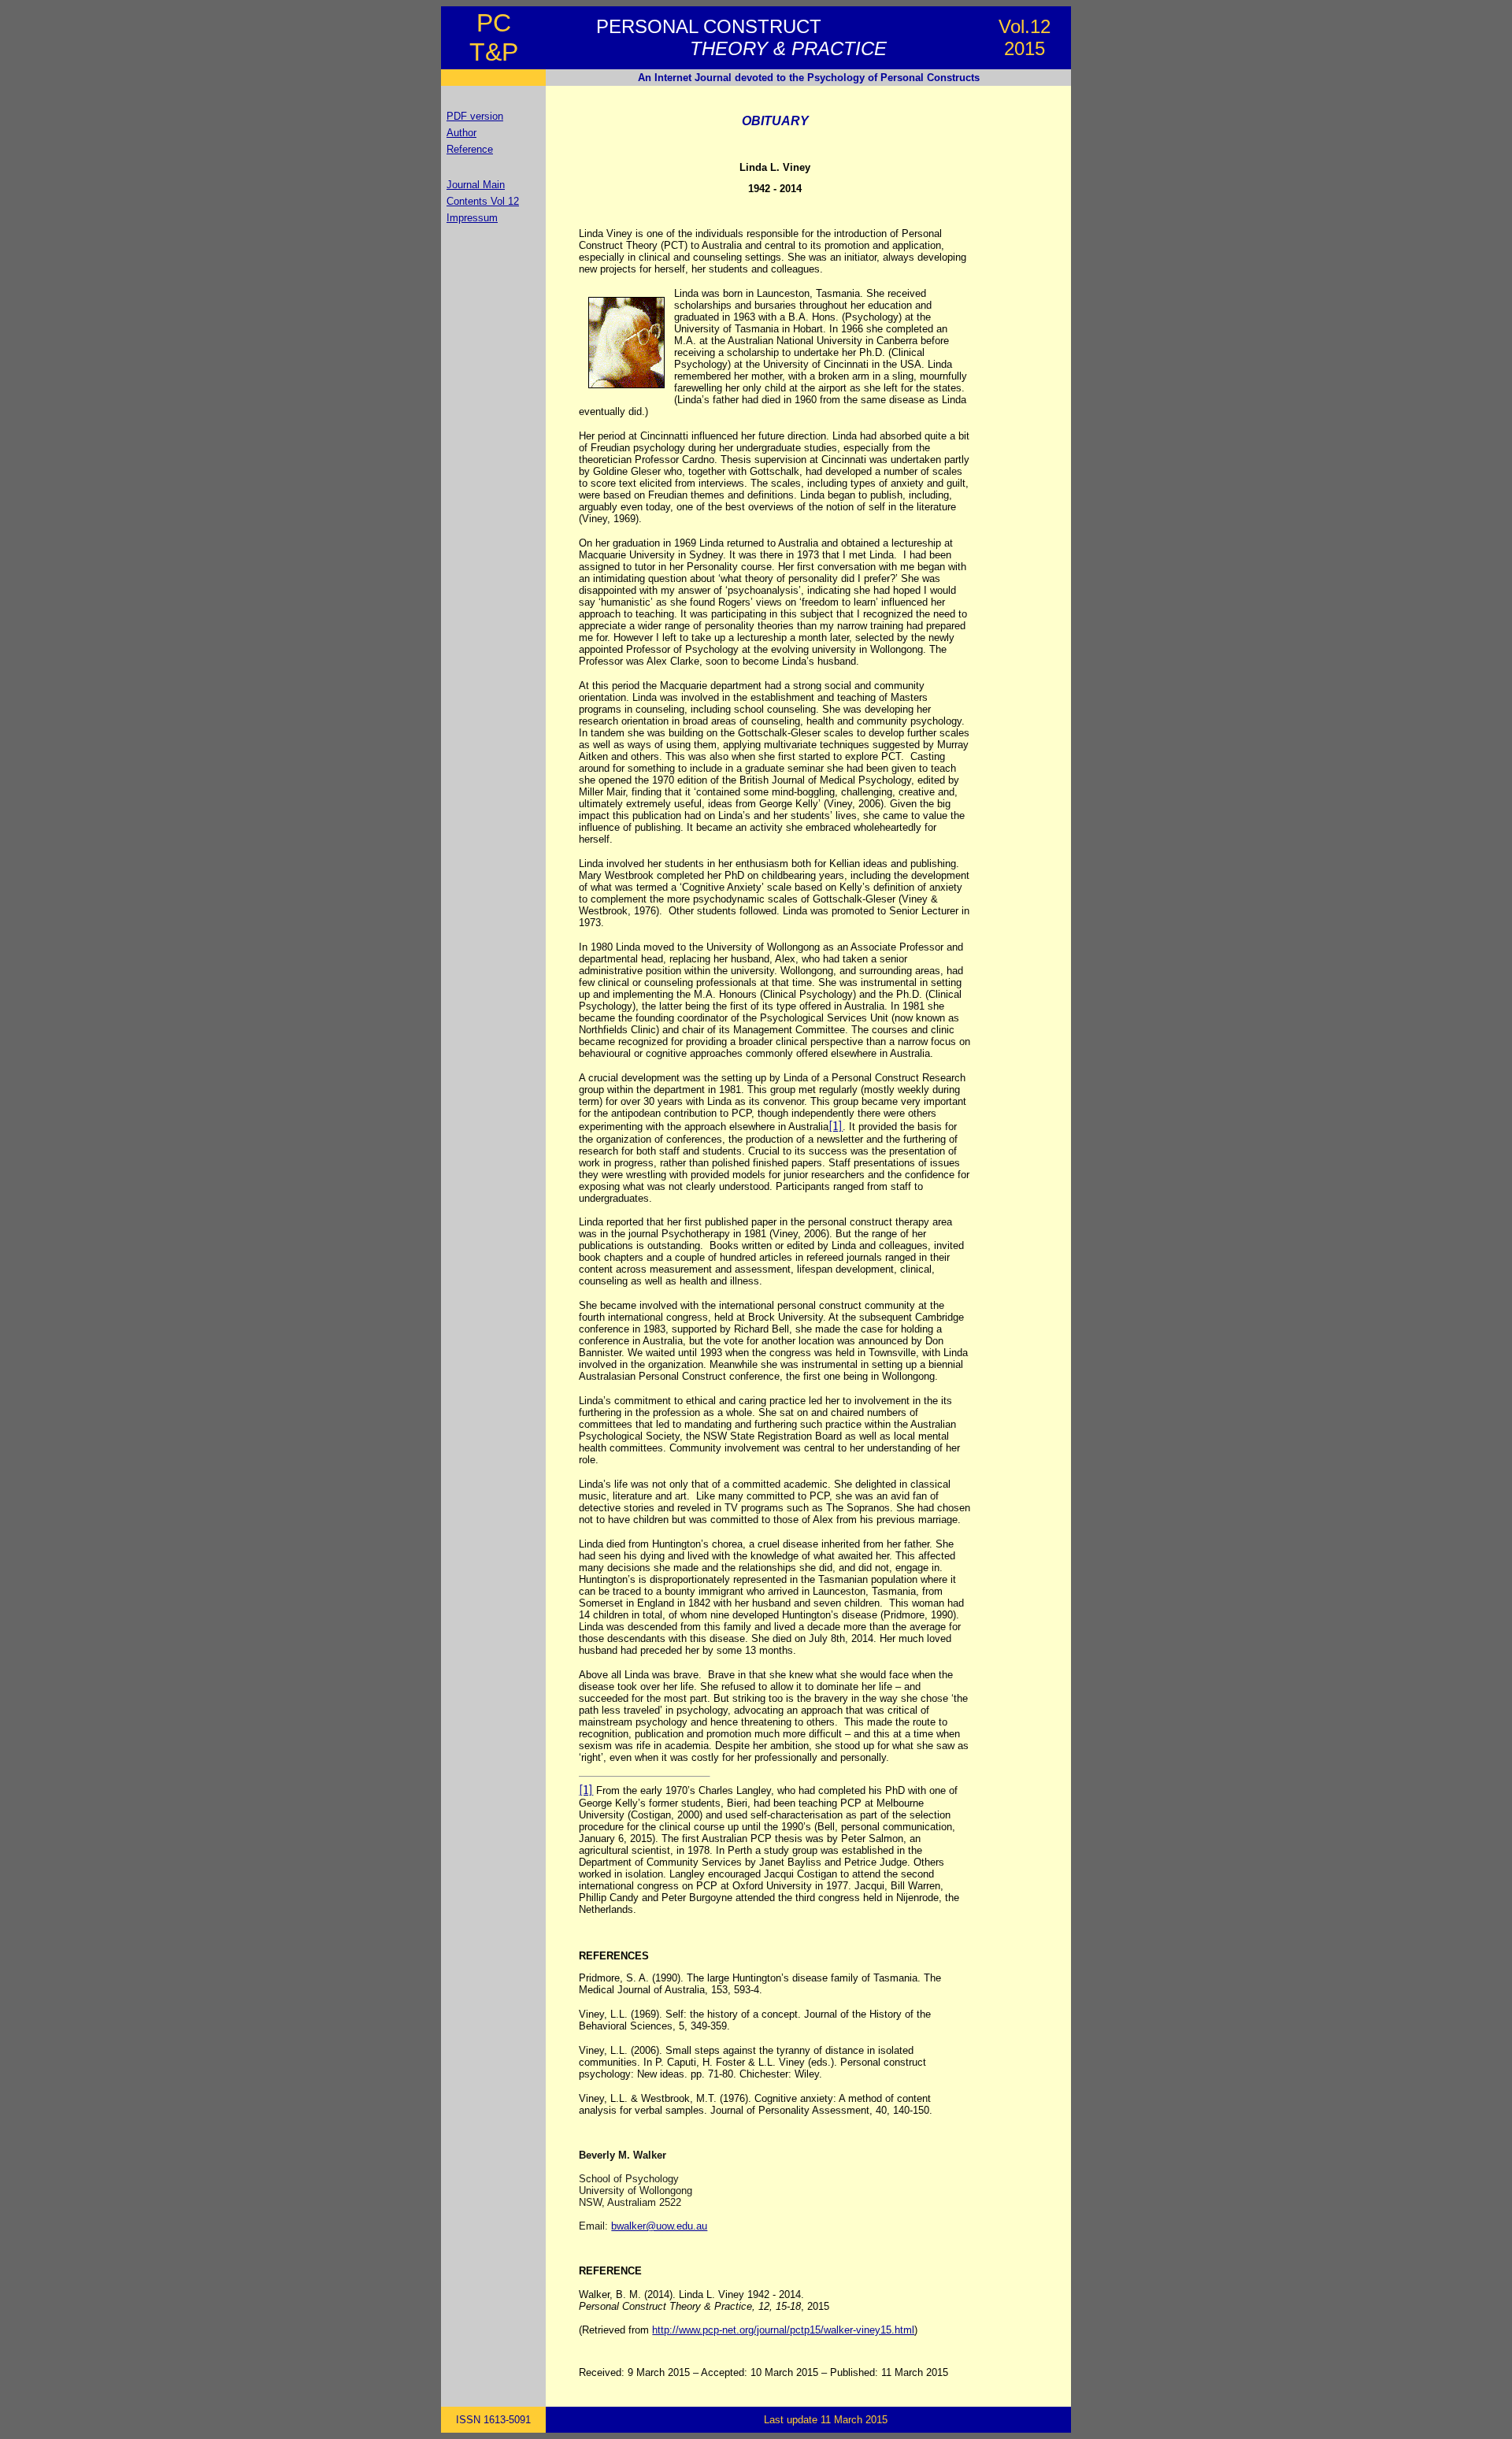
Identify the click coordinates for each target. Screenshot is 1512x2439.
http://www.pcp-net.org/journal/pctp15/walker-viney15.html (783, 2330)
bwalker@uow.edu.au (659, 2226)
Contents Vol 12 (483, 201)
